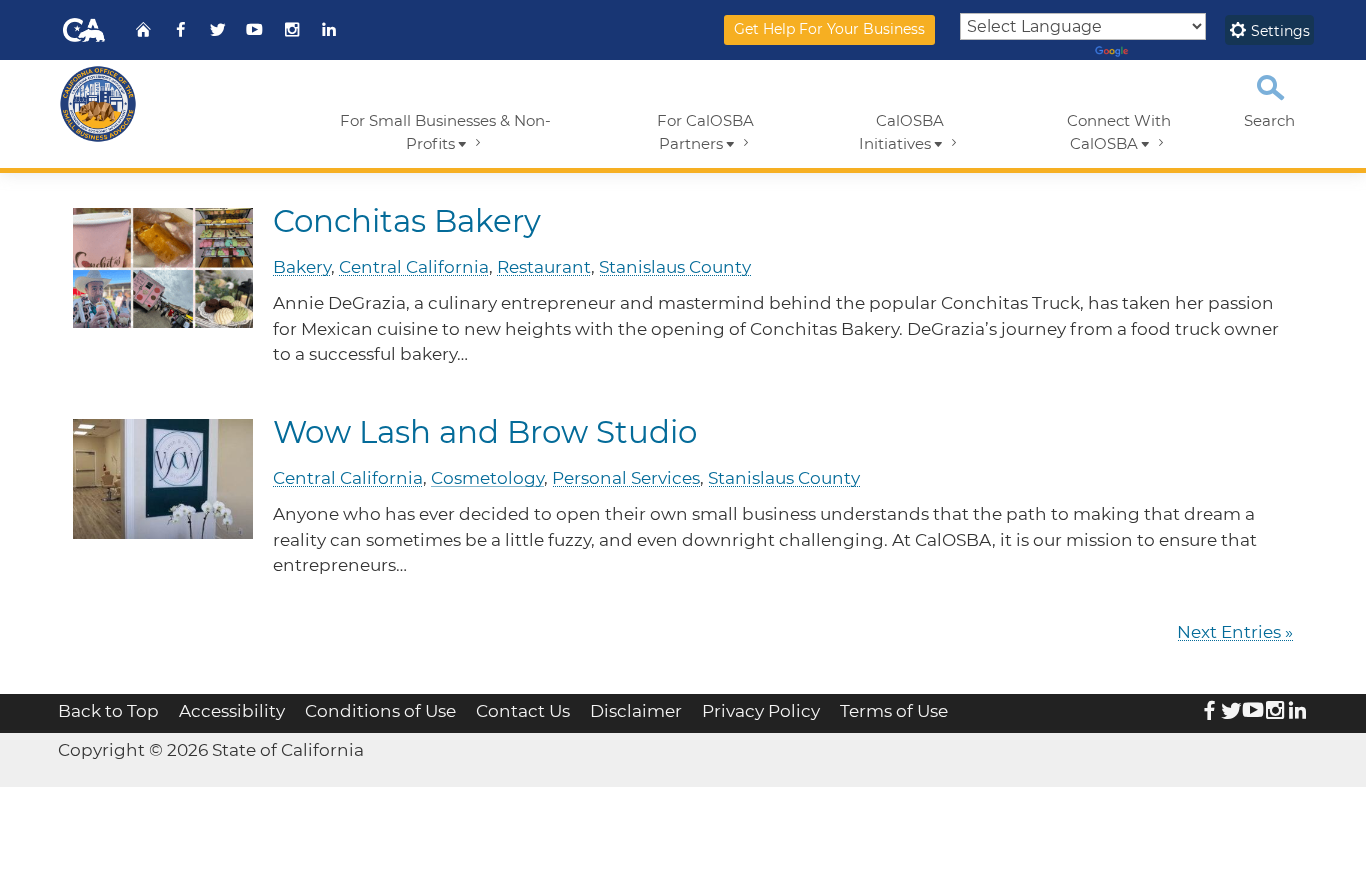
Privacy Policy (761, 711)
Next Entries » (1235, 632)
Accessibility (232, 711)
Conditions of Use (380, 711)
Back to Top (108, 711)
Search (1269, 121)
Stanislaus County (675, 267)
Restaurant (544, 267)
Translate (1164, 52)
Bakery (302, 267)
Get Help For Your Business (829, 29)
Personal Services (626, 478)
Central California (414, 267)
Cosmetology (487, 478)
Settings (1278, 31)
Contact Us (523, 711)
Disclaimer (636, 711)
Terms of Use (894, 711)
